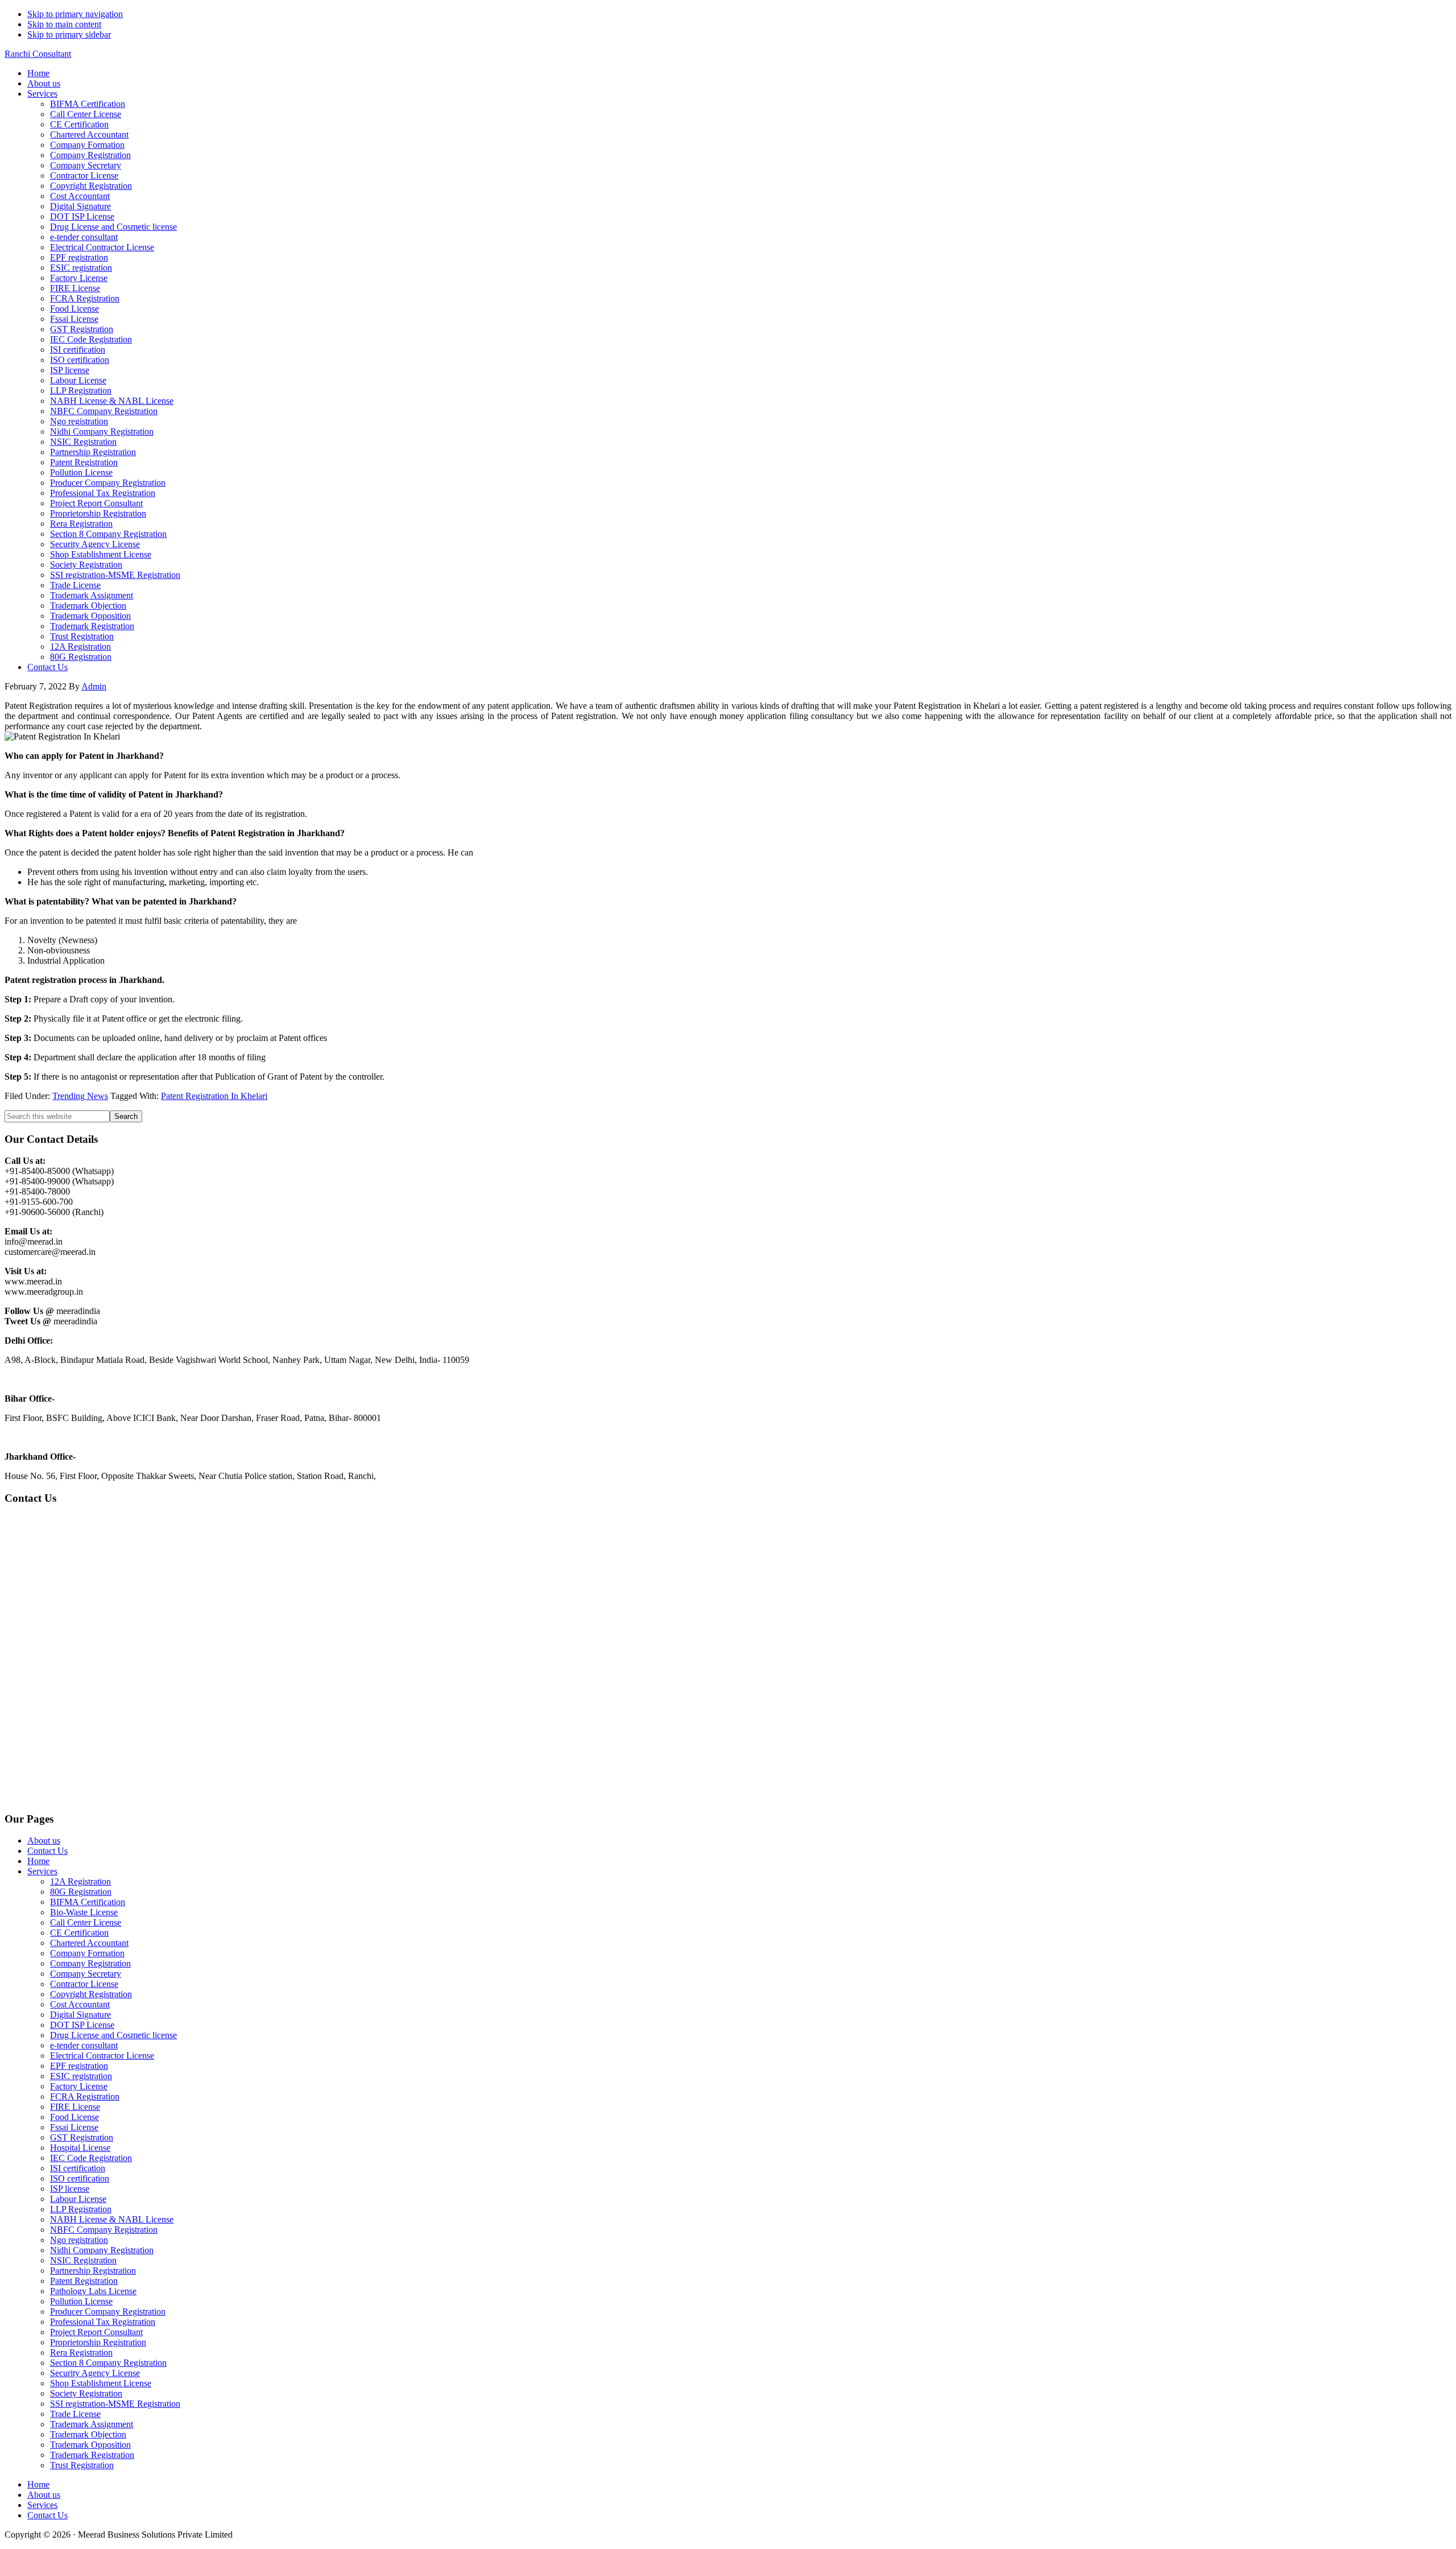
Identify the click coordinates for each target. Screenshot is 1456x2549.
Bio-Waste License (84, 1912)
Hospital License (80, 2148)
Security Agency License (95, 2373)
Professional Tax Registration (103, 2322)
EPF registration (79, 2066)
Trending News (80, 1096)
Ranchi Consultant (38, 54)
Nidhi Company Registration (102, 2250)
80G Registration (81, 1892)
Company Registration (90, 1963)
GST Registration (82, 2137)
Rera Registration (81, 2352)
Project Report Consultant (96, 2332)
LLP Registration (81, 2209)
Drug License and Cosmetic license (113, 2035)
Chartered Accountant (89, 1943)
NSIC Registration (83, 2260)
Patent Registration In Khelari (214, 1096)
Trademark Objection (88, 2434)
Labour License (78, 2199)
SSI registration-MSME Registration (115, 2404)
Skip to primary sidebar (69, 34)
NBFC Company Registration (104, 2230)
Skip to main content (64, 24)
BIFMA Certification (88, 1902)
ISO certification (80, 2178)
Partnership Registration (93, 2271)
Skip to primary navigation (75, 14)
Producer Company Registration (108, 2312)
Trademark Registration (92, 2455)
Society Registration (86, 2393)
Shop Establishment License (101, 2383)
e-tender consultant (84, 2045)
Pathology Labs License (93, 2291)
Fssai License (74, 2127)
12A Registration (80, 1881)
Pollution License (81, 2301)
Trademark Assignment (92, 2424)
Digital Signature (80, 2015)
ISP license (70, 2189)
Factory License (79, 2086)
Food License (75, 2117)
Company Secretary (86, 1974)
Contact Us (47, 1851)
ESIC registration (81, 2076)
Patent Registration (84, 2281)
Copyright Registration (91, 1994)
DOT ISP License (82, 2025)
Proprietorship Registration (98, 2342)
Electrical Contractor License (102, 2056)
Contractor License (84, 1984)
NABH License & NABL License (112, 2219)
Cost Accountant (80, 2004)
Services (42, 1871)
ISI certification (78, 2168)
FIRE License (75, 2107)
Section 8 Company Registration (108, 2363)
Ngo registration (79, 2240)
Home (38, 1861)
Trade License (75, 2414)
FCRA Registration (85, 2096)
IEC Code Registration (91, 2158)
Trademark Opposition (90, 2445)
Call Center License (86, 1922)
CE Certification (79, 1933)
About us (44, 1841)
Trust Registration (82, 2465)
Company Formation (87, 1953)
